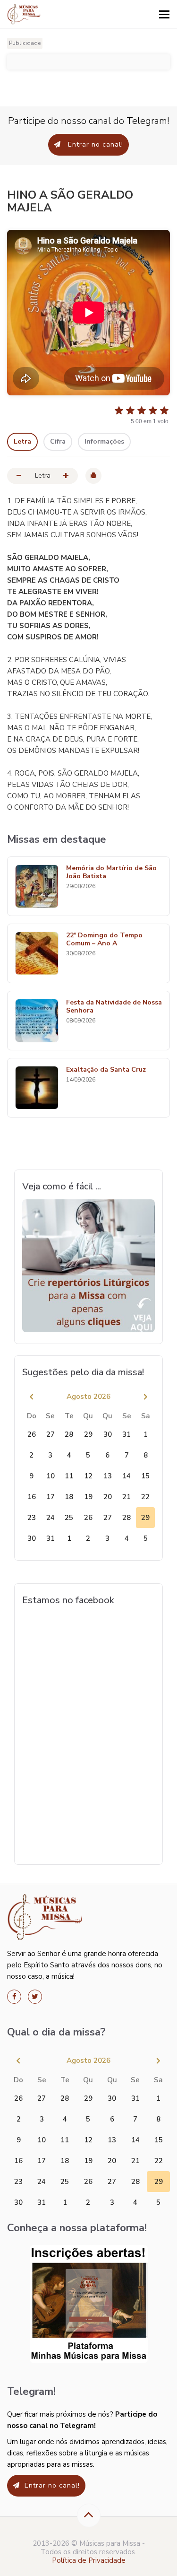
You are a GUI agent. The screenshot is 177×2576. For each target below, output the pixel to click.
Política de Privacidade (89, 2560)
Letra (22, 441)
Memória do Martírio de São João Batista (111, 873)
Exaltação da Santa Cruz (106, 1070)
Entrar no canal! (94, 144)
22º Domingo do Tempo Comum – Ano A (104, 940)
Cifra (58, 441)
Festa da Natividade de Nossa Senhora (114, 1007)
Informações (104, 441)
